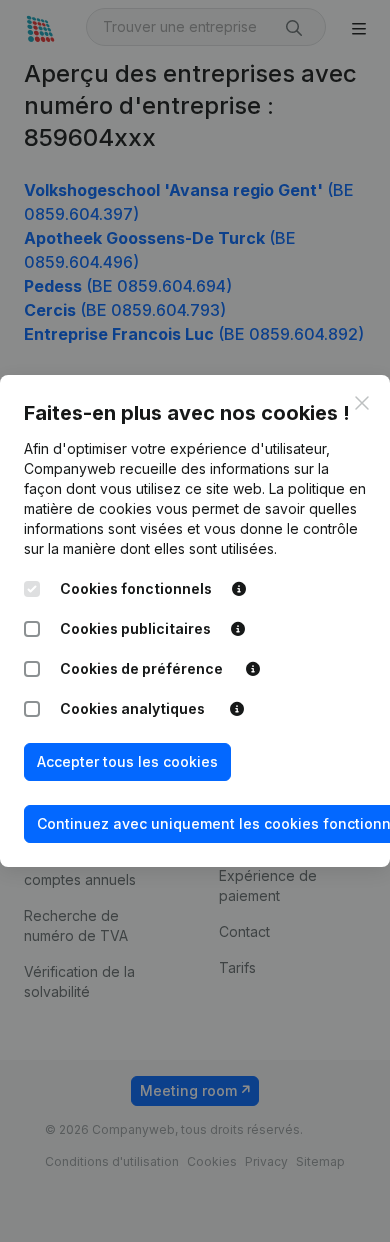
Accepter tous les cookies (127, 761)
